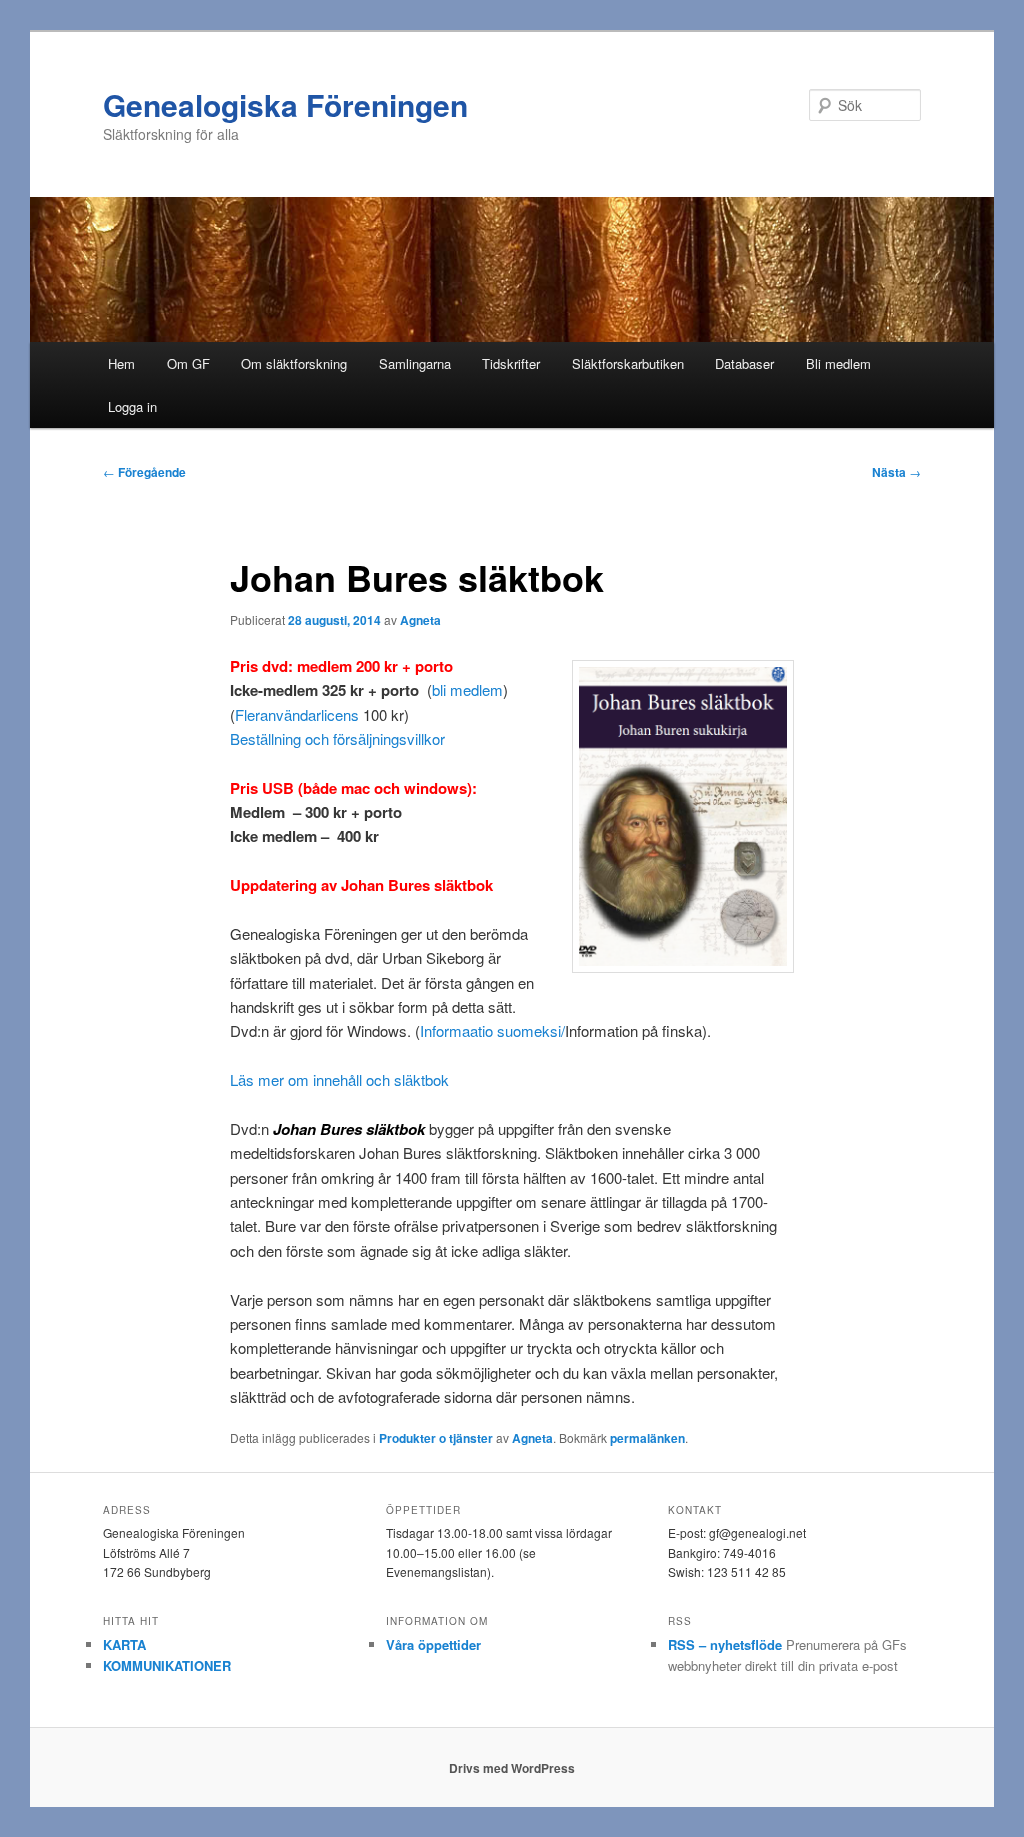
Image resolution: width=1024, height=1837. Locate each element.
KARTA (124, 1644)
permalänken (647, 1438)
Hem (121, 363)
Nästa (896, 472)
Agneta (420, 620)
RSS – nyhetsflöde (725, 1644)
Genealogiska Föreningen (285, 104)
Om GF (188, 363)
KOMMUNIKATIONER (167, 1665)
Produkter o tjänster (436, 1438)
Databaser (744, 363)
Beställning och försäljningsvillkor (337, 738)
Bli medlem (838, 363)
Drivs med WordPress (512, 1768)
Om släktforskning (294, 363)
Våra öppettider (433, 1644)
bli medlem (467, 689)
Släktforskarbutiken (628, 363)
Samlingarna (415, 363)
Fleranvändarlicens (297, 714)
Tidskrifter (511, 363)
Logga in (132, 406)
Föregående (144, 472)
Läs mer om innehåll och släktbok (339, 1079)
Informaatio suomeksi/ (492, 1030)
